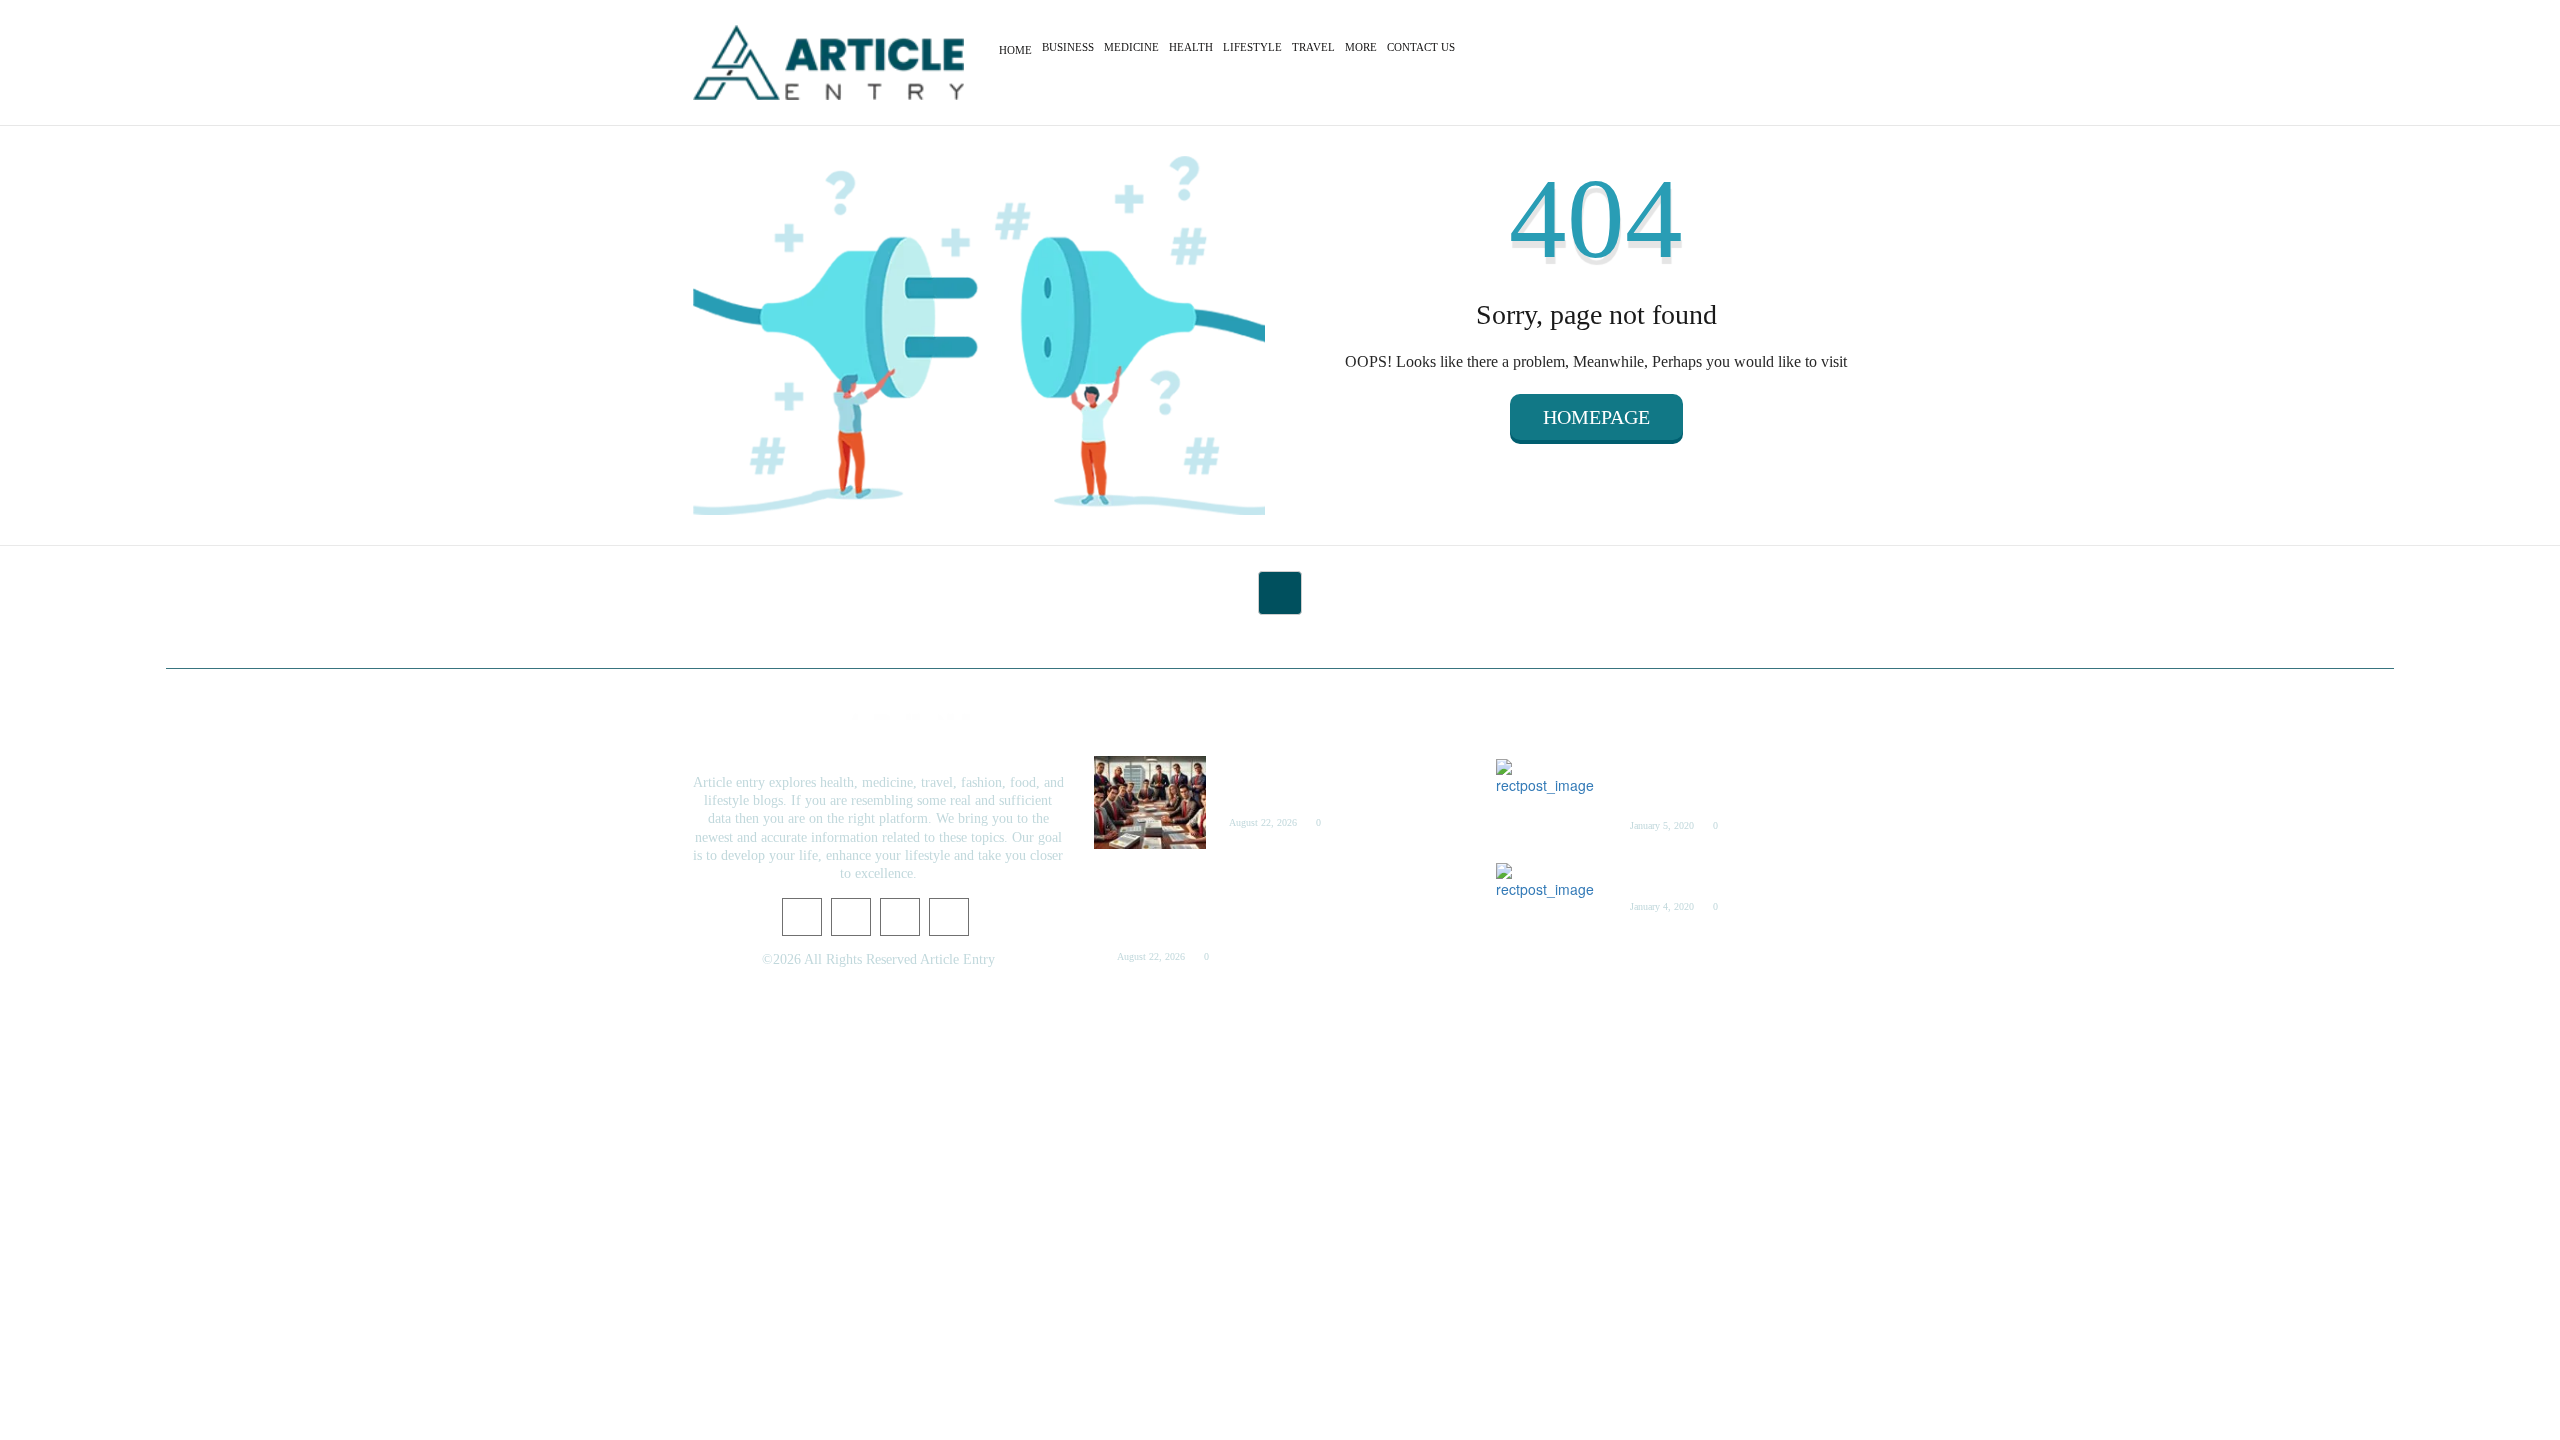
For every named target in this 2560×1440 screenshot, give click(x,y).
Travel (1313, 47)
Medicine (1131, 47)
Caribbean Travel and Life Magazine (1721, 875)
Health (1191, 47)
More (1361, 47)
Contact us (1421, 47)
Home (1015, 50)
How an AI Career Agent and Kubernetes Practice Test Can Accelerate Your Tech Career (1219, 902)
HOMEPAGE (1596, 417)
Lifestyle (1252, 47)
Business (1068, 47)
